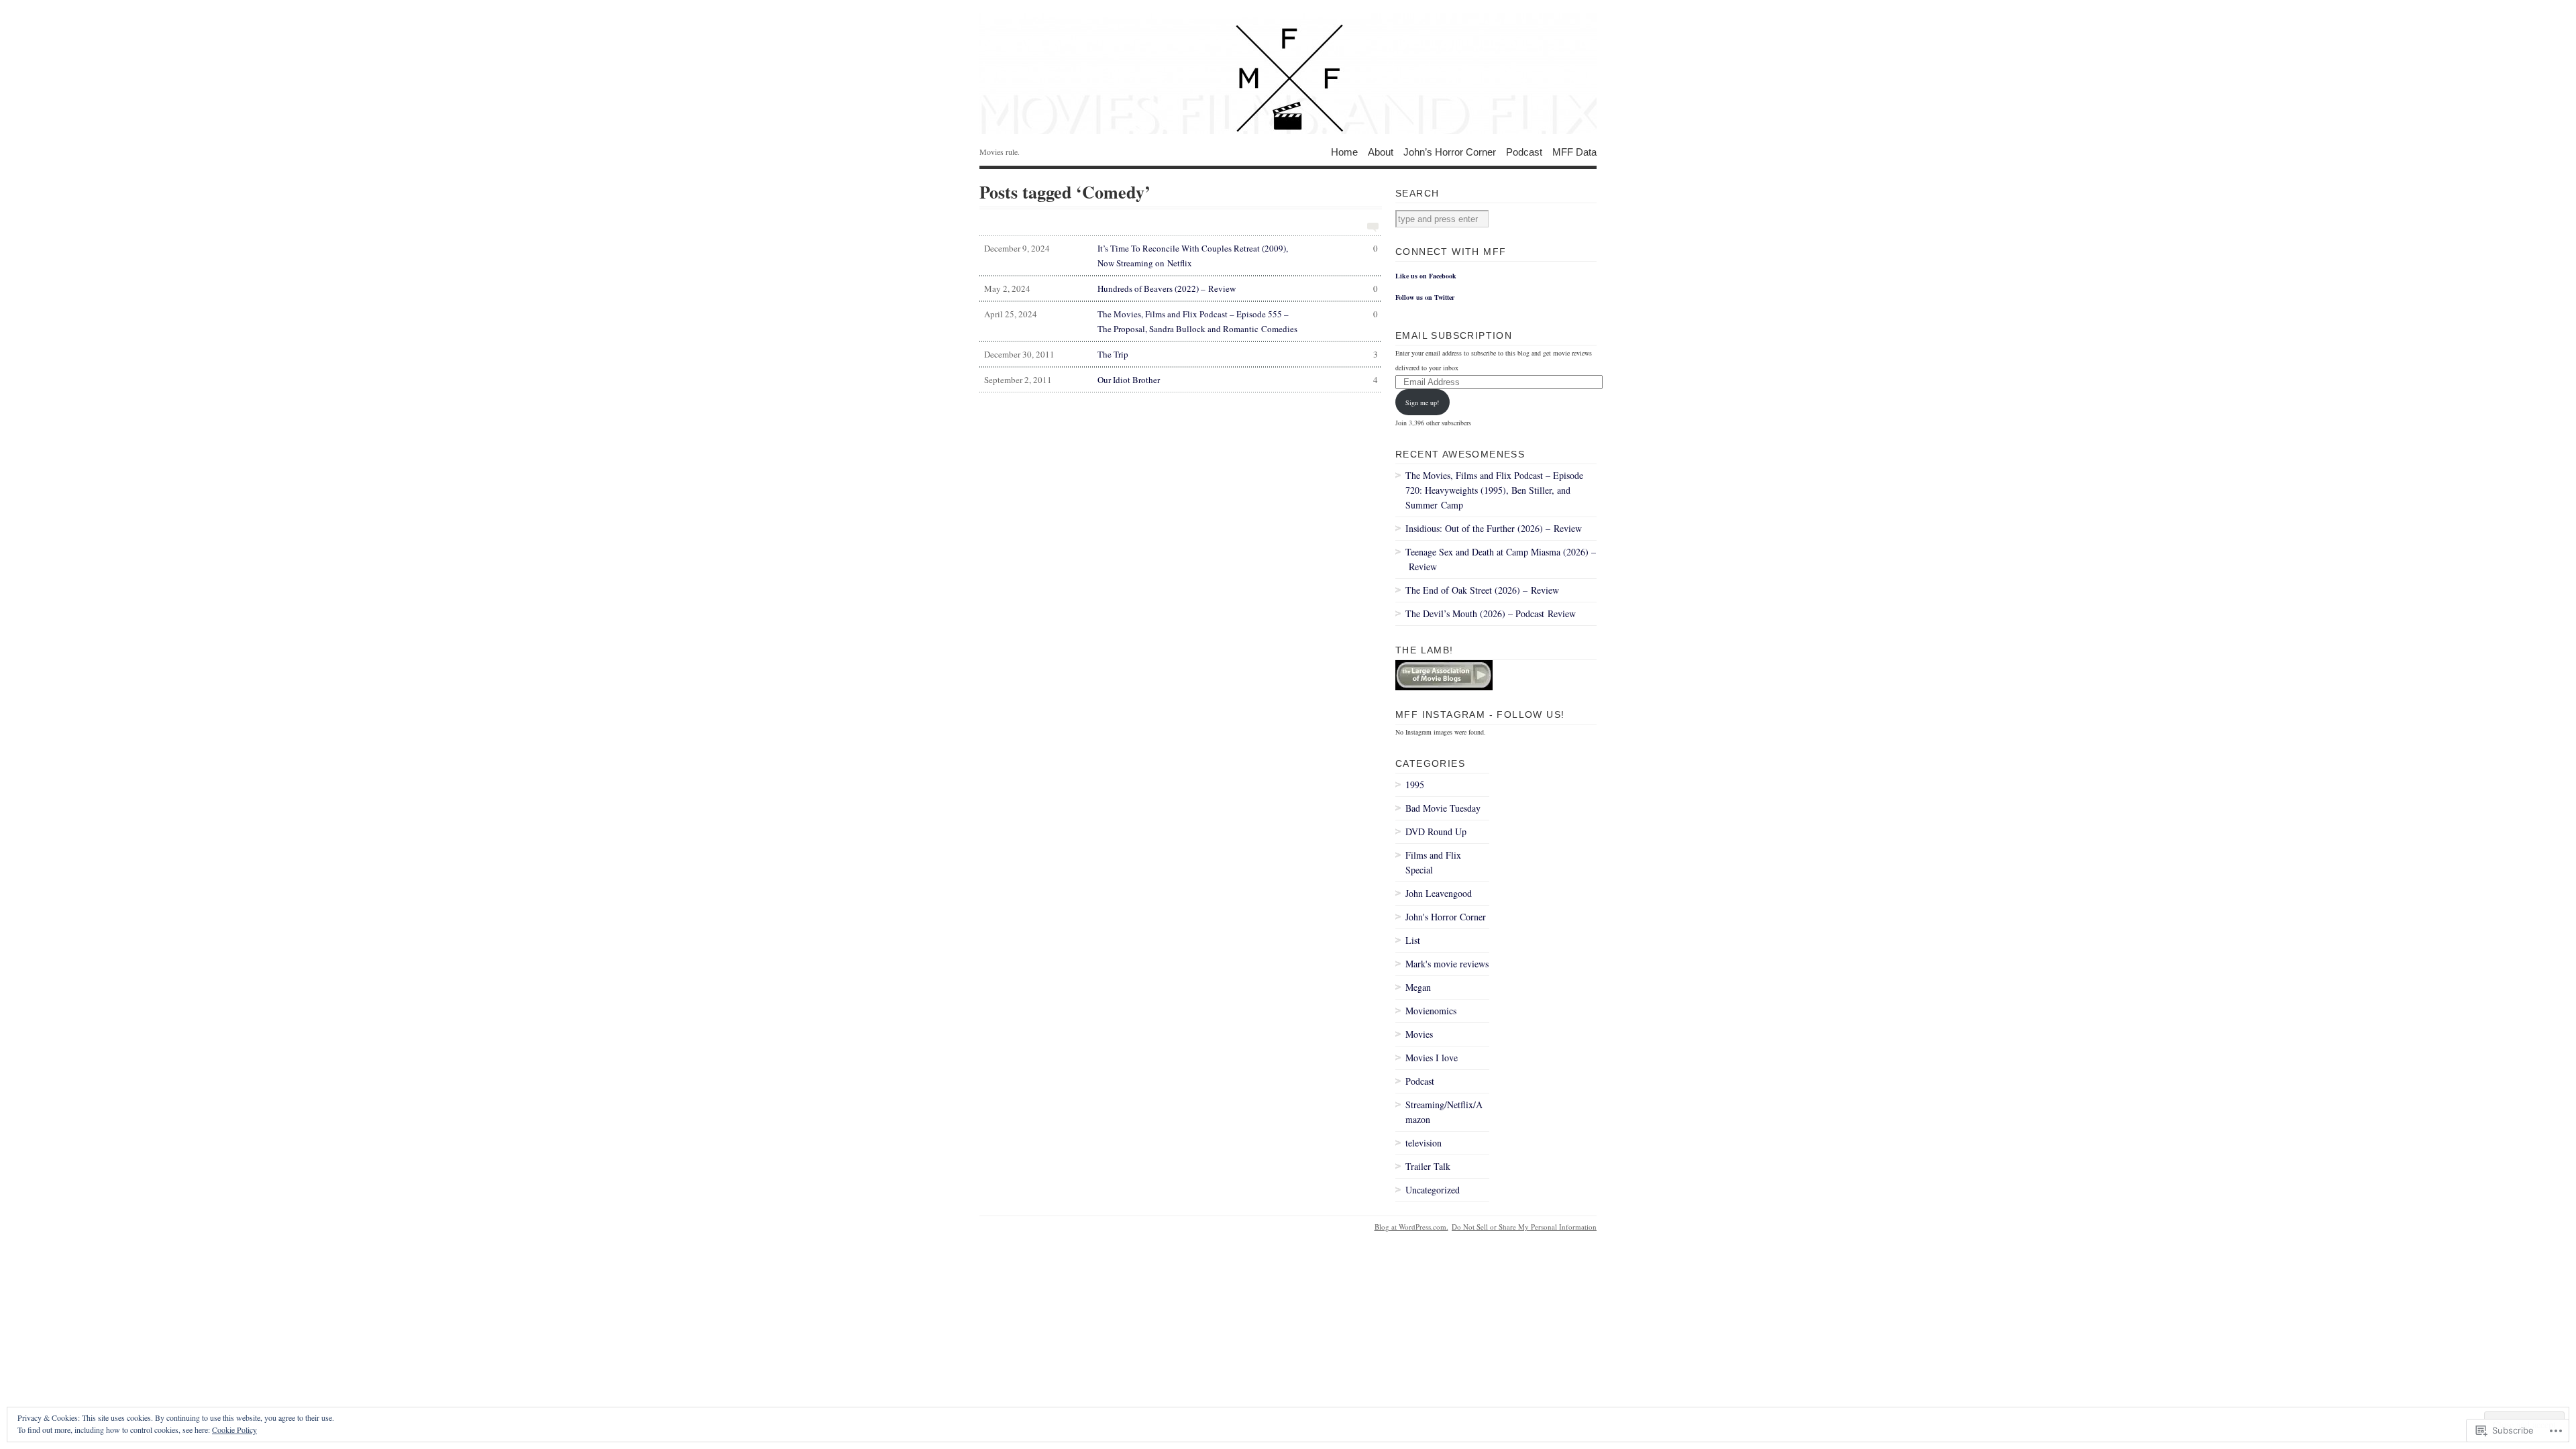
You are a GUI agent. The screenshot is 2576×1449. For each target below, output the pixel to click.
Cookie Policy (234, 1430)
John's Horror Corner (1446, 917)
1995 (1415, 785)
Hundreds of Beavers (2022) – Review (1181, 288)
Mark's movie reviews (1447, 964)
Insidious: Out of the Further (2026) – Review (1494, 528)
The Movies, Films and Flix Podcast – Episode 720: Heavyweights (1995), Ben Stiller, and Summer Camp (1494, 490)
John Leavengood (1439, 893)
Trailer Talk (1428, 1166)
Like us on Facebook (1426, 276)
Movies (1419, 1034)
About (1381, 151)
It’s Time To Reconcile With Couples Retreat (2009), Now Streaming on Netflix (1181, 256)
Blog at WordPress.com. (1411, 1227)
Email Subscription (1454, 335)
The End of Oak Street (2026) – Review (1482, 590)
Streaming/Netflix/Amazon (1444, 1112)
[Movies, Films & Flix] (1288, 74)
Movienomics (1431, 1011)
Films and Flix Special (1433, 862)
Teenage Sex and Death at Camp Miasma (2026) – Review (1501, 559)
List (1413, 940)
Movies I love (1432, 1058)
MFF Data (1574, 151)
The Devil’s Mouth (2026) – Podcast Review (1491, 613)
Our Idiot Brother (1181, 380)
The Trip (1181, 354)
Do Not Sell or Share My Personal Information (1524, 1227)
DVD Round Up (1436, 831)
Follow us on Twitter (1425, 297)
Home (1344, 151)
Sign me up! (1422, 402)
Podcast (1524, 151)
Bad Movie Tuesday (1443, 808)
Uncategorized (1433, 1190)
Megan (1418, 987)
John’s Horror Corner (1450, 151)
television (1424, 1143)
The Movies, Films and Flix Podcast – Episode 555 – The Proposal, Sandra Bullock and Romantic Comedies (1181, 321)
